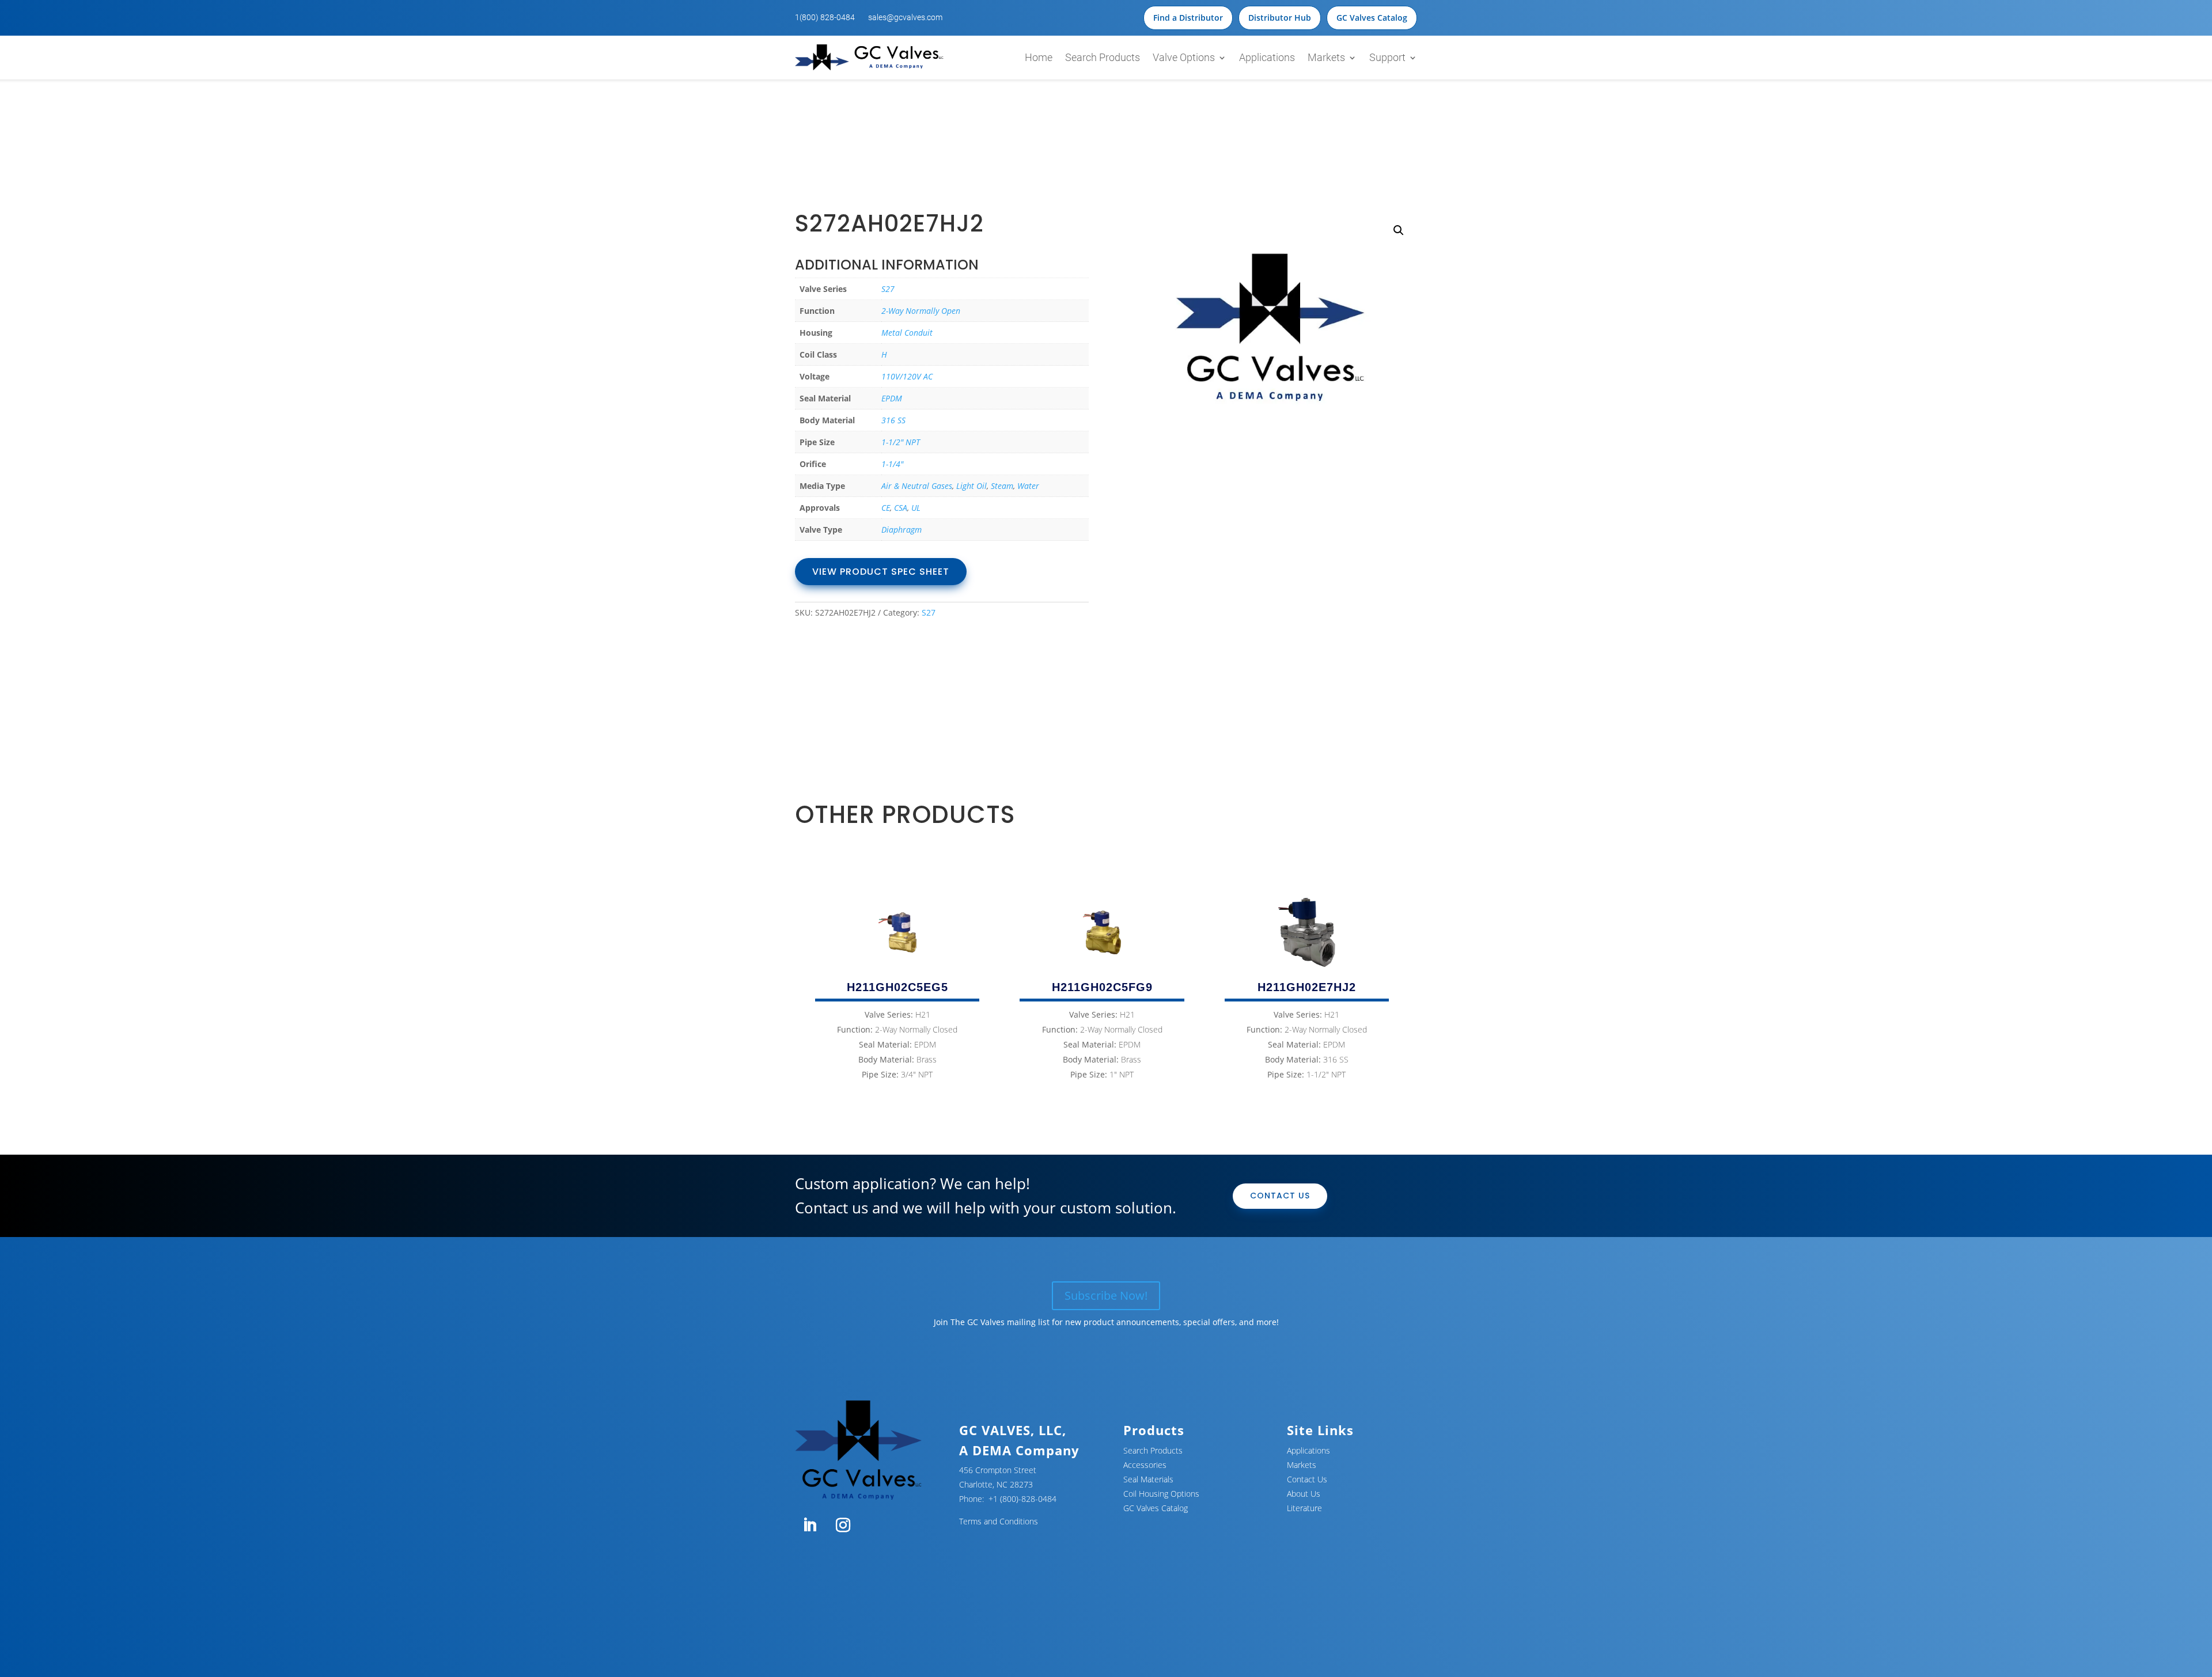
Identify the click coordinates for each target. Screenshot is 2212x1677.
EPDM (892, 398)
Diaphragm (902, 530)
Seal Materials (1148, 1479)
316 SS (893, 420)
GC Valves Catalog (1372, 18)
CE (886, 508)
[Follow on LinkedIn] (809, 1526)
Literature (1304, 1508)
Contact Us (1280, 1196)
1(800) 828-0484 (825, 17)
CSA (901, 508)
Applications (1267, 57)
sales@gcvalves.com (905, 17)
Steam (1002, 486)
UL (916, 508)
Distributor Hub (1280, 18)
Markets (1326, 57)
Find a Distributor (1188, 18)
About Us (1304, 1494)
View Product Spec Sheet (881, 572)
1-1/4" (892, 464)
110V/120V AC (907, 376)
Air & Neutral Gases (917, 486)
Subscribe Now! (1106, 1295)
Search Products (1103, 57)
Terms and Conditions (999, 1521)
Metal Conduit (907, 333)
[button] (1399, 230)
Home (1039, 57)
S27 (888, 289)
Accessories (1145, 1465)
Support (1387, 57)
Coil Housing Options (1161, 1494)
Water (1028, 486)
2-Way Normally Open (921, 311)
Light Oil (971, 486)
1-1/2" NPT (901, 442)
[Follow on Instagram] (843, 1526)
